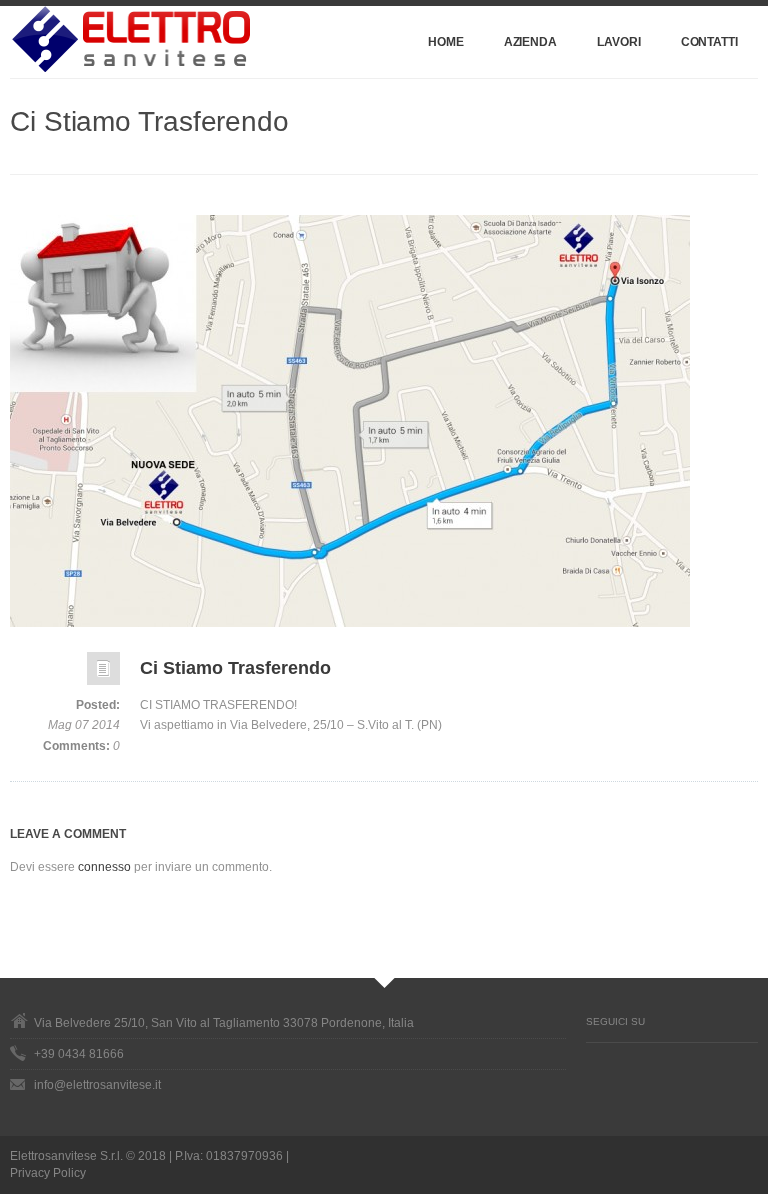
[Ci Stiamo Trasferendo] (384, 421)
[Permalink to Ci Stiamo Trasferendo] (103, 673)
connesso (104, 867)
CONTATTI (709, 42)
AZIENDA (530, 42)
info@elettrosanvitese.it (97, 1085)
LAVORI (619, 42)
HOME (446, 42)
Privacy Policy (48, 1173)
